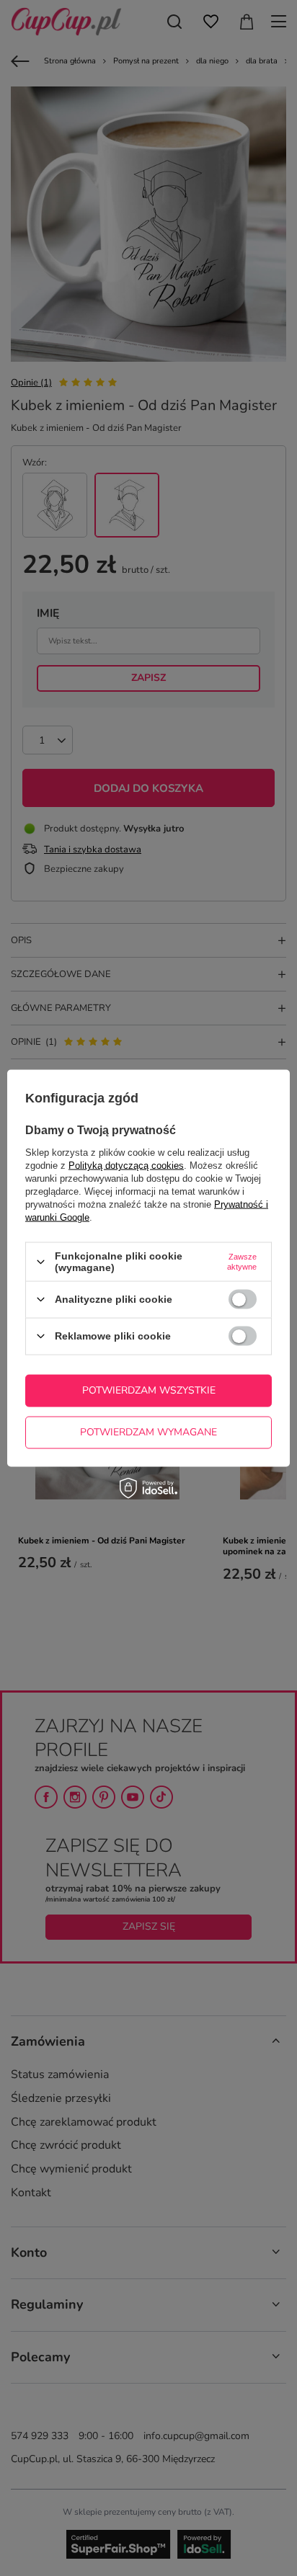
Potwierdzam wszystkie (149, 1390)
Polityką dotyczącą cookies (126, 1166)
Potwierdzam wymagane (148, 1432)
